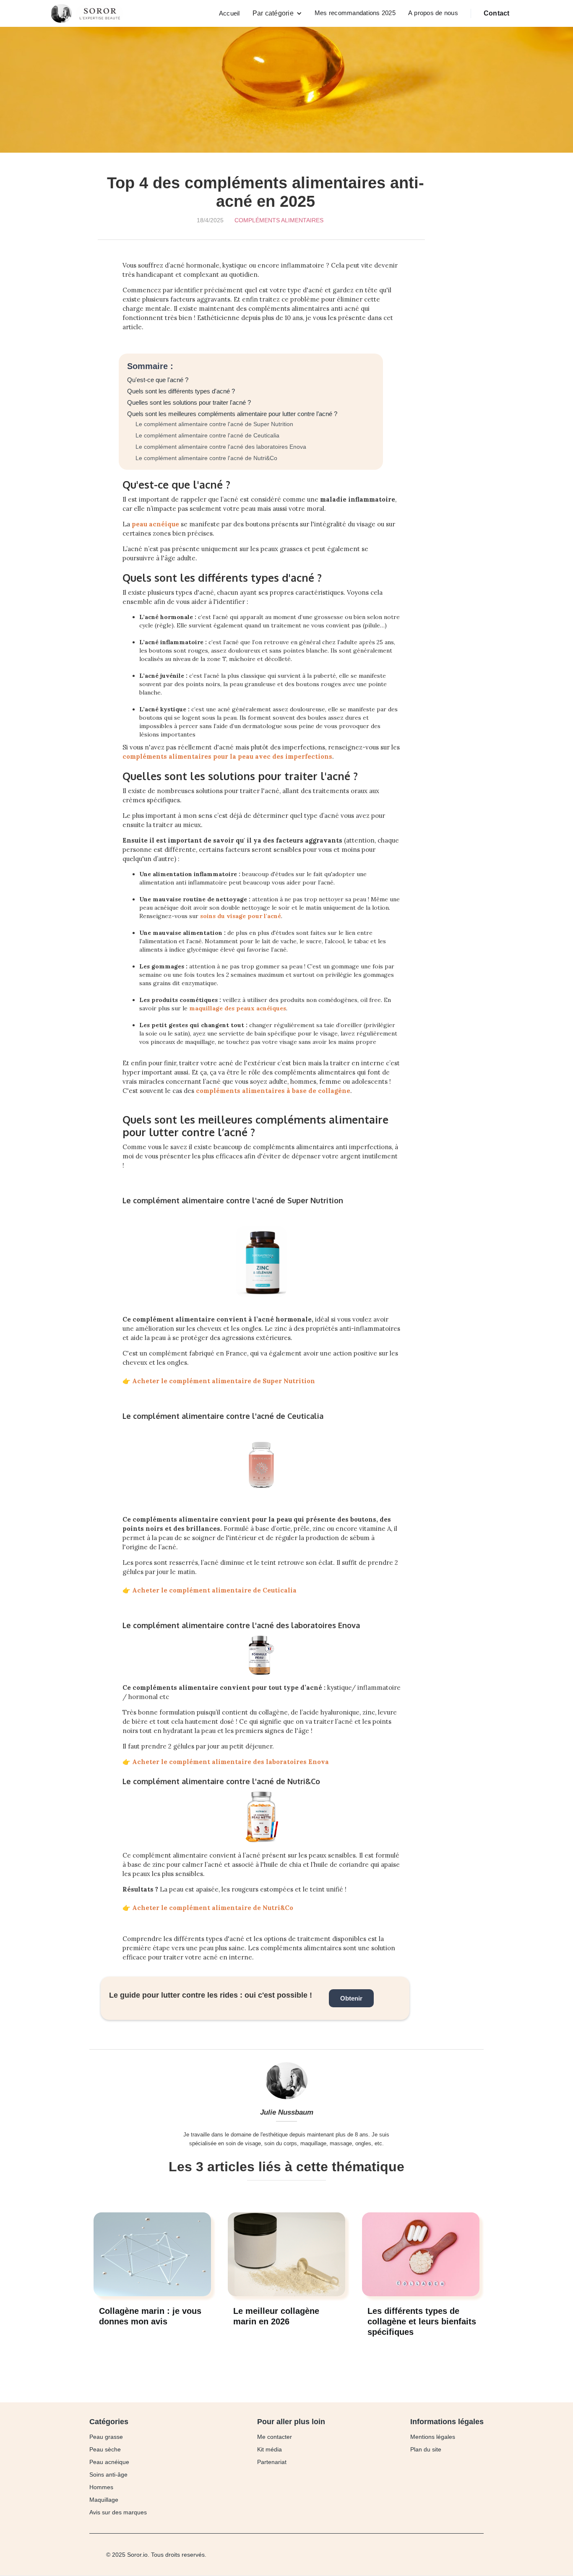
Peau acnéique (109, 2462)
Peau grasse (106, 2437)
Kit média (270, 2449)
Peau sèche (105, 2449)
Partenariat (272, 2462)
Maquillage (104, 2500)
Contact (497, 13)
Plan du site (426, 2449)
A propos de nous (433, 13)
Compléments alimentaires (279, 220)
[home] (89, 13)
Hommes (101, 2487)
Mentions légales (433, 2437)
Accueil (229, 13)
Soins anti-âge (108, 2475)
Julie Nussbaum (287, 2112)
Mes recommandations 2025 (355, 13)
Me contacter (275, 2437)
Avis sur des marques (118, 2512)
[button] (277, 13)
